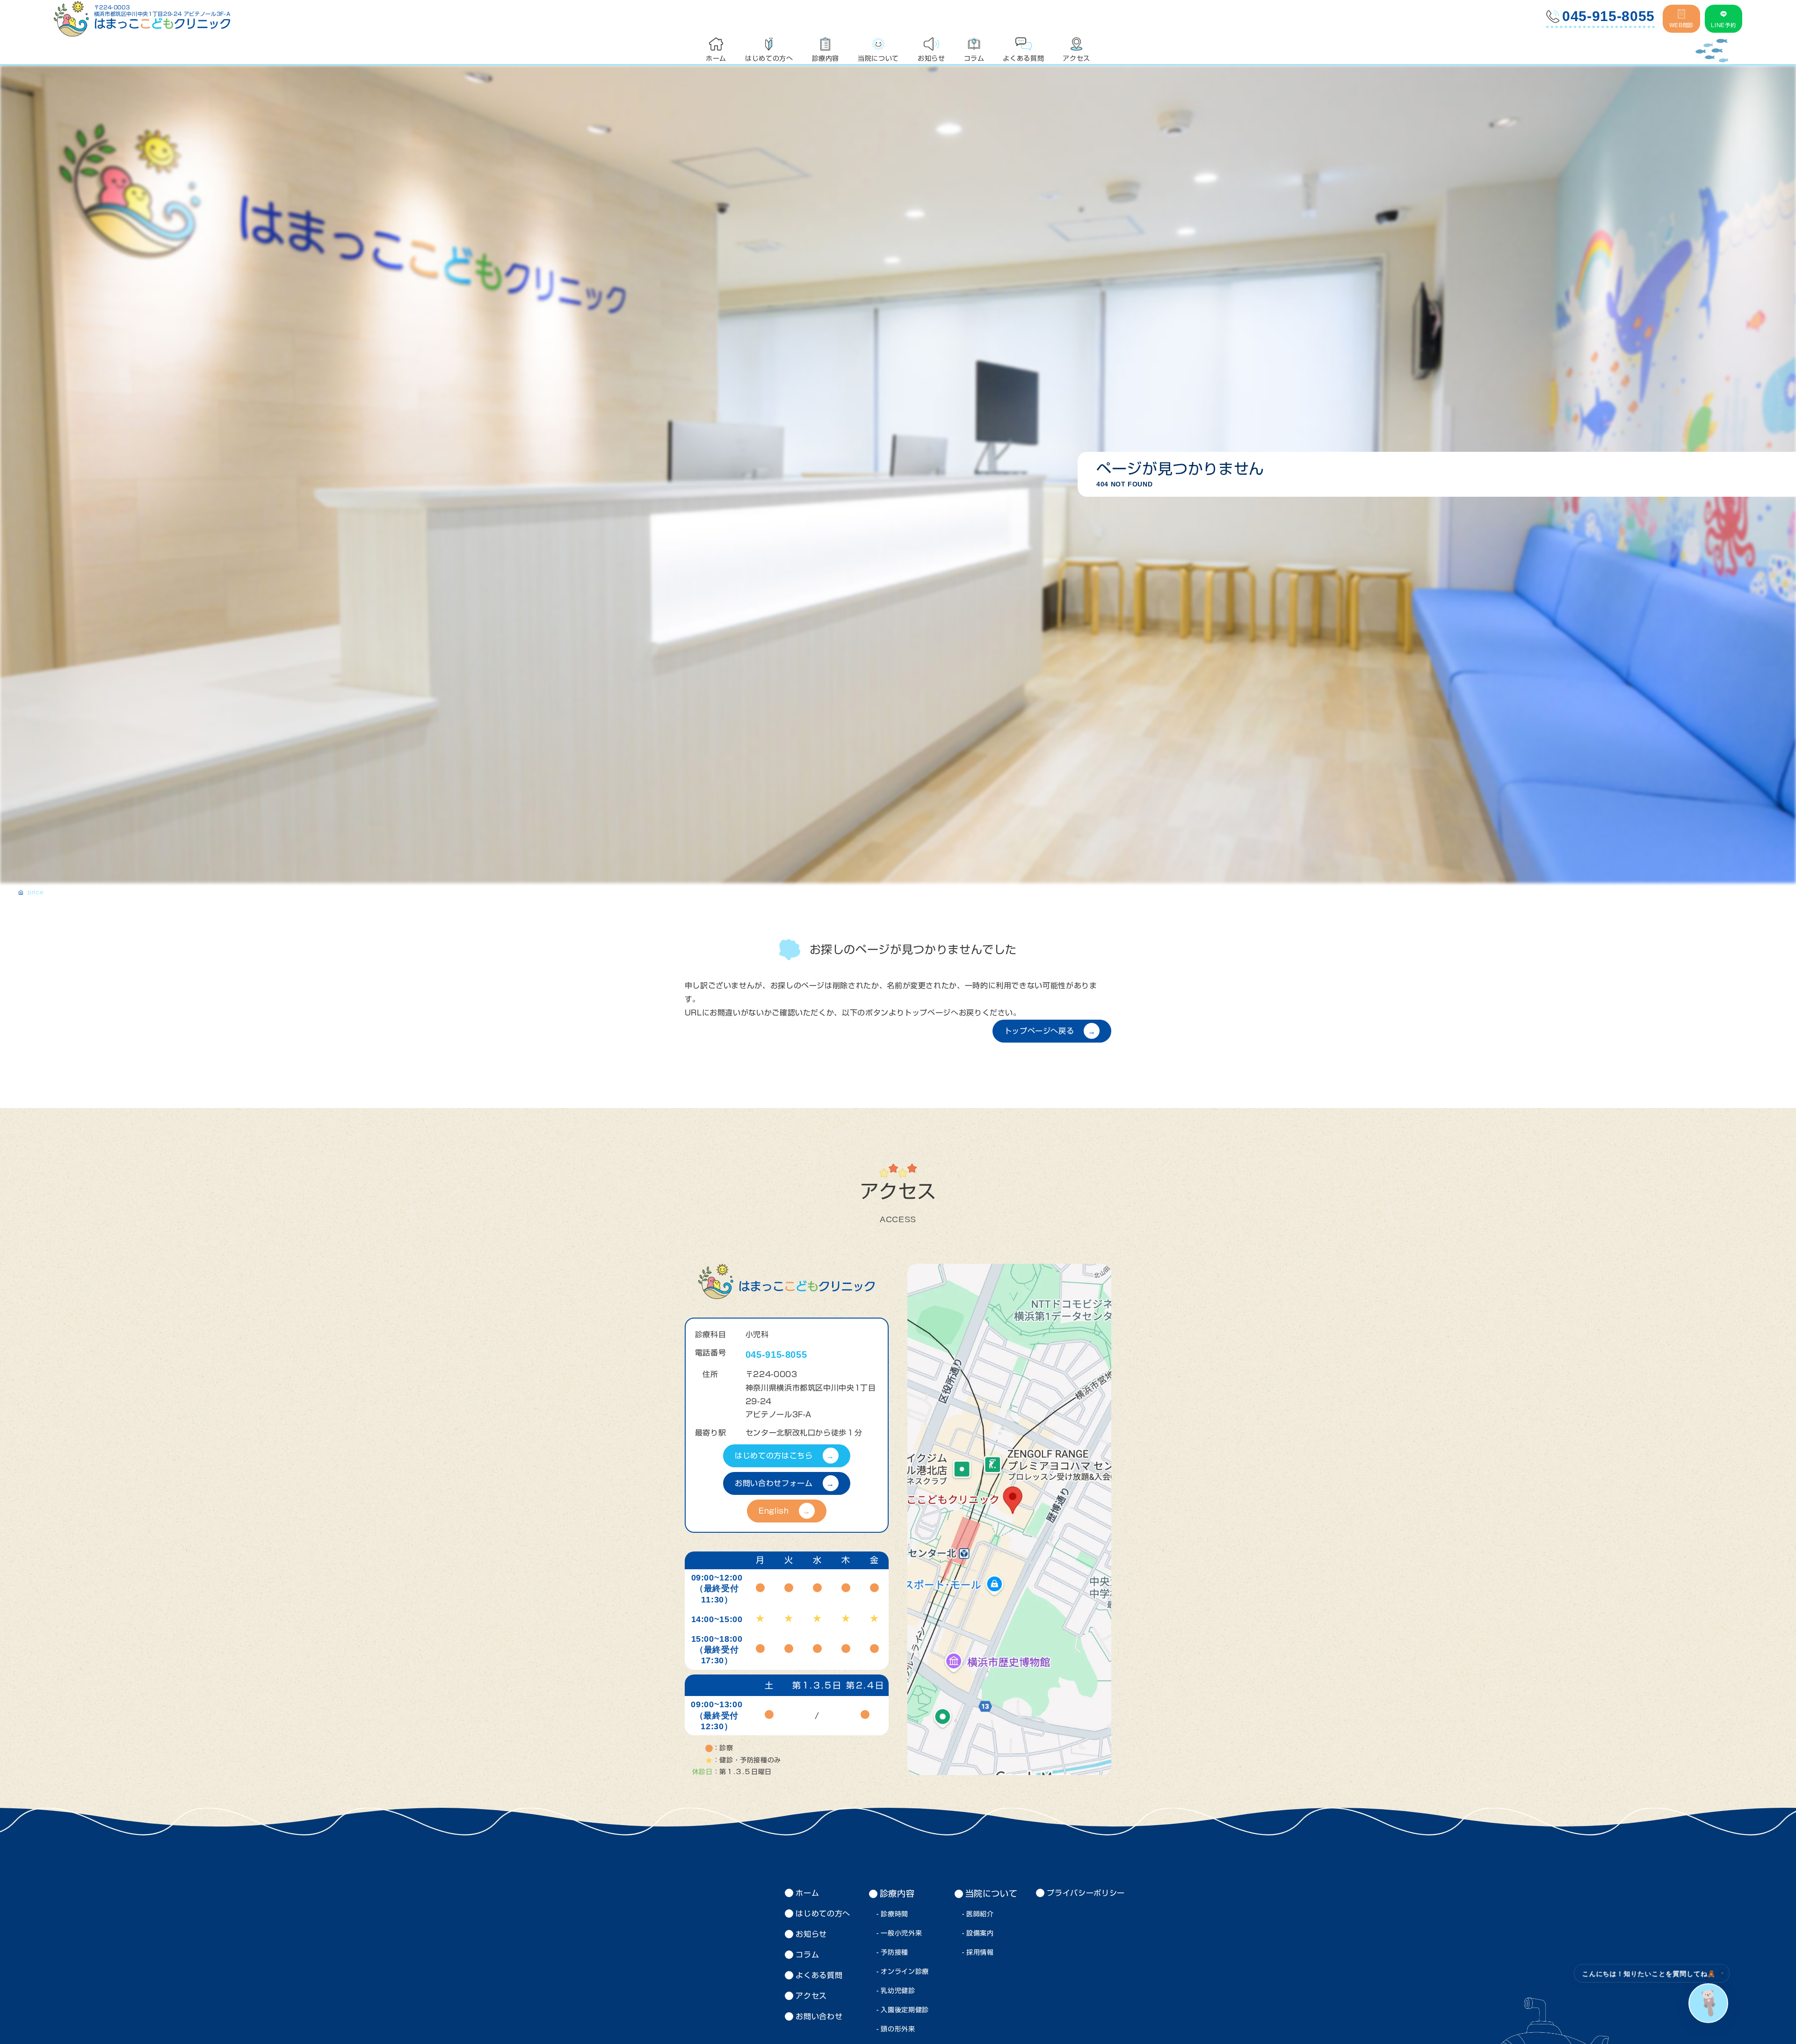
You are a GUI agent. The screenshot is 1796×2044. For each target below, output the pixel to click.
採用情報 (980, 1952)
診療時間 (894, 1914)
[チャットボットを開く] (1708, 2003)
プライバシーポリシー (1086, 1893)
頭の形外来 (898, 2029)
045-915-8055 (1608, 16)
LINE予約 (1723, 25)
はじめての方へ (823, 1914)
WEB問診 (1681, 25)
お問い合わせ (819, 2016)
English (774, 1511)
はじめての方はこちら (774, 1456)
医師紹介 (980, 1914)
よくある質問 (819, 1975)
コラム (807, 1955)
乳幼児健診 (898, 1991)
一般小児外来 (901, 1933)
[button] (1721, 1975)
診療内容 (897, 1893)
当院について (992, 1893)
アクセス (811, 1996)
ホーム (807, 1893)
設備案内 (980, 1933)
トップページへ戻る (1039, 1031)
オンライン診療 (905, 1972)
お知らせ (811, 1934)
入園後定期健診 (905, 2010)
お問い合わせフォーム (774, 1483)
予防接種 (894, 1952)
